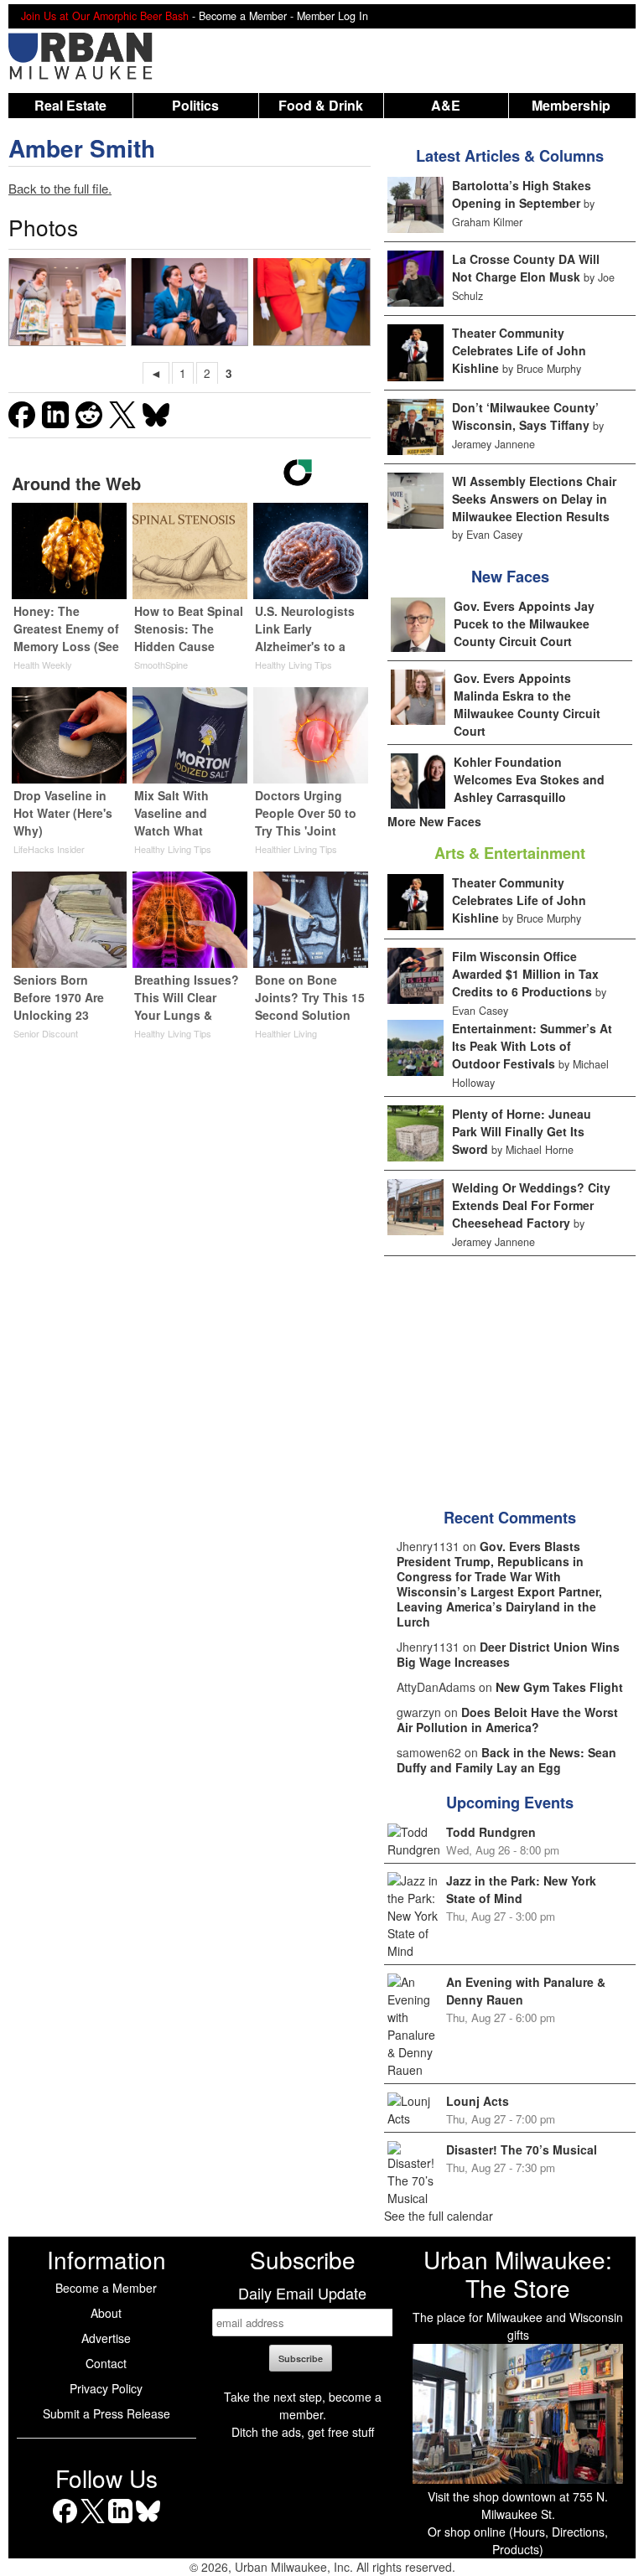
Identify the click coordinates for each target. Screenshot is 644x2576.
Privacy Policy (106, 2388)
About (106, 2313)
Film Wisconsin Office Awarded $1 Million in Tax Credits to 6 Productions (525, 974)
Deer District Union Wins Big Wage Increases (508, 1654)
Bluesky (148, 2523)
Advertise (106, 2338)
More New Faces (434, 821)
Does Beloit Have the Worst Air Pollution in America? (507, 1720)
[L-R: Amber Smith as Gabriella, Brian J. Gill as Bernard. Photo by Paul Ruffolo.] (190, 302)
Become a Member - (248, 16)
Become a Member (106, 2288)
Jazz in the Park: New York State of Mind (521, 1889)
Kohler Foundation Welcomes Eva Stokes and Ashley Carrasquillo (529, 779)
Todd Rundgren (491, 1832)
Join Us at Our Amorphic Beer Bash (105, 16)
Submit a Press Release (106, 2413)
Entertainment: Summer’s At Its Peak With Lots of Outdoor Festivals (532, 1046)
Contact (106, 2363)
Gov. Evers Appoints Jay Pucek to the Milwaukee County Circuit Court (524, 623)
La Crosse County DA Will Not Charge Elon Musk (526, 268)
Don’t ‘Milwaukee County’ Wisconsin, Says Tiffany (525, 416)
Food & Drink (321, 105)
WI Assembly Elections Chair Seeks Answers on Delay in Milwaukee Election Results (534, 499)
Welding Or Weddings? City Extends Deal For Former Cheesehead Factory (531, 1205)
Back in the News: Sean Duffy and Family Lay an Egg (506, 1760)
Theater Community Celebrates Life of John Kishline (519, 350)
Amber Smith (82, 148)
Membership (571, 105)
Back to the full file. (60, 188)
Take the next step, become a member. (303, 2405)
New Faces (510, 577)
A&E (446, 105)
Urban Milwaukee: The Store (518, 2273)
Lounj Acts (478, 2101)
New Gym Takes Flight (559, 1687)
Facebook (65, 2523)
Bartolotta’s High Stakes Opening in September (522, 194)
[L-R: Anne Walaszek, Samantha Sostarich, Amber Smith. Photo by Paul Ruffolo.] (312, 302)
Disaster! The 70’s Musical (522, 2149)
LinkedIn (120, 2523)
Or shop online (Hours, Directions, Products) (518, 2540)
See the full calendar (439, 2216)
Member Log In (332, 16)
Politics (195, 105)
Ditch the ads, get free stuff (303, 2432)
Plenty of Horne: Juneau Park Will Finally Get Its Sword (522, 1131)
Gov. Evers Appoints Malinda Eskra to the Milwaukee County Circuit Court (527, 704)
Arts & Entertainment (510, 853)
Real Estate (70, 105)
